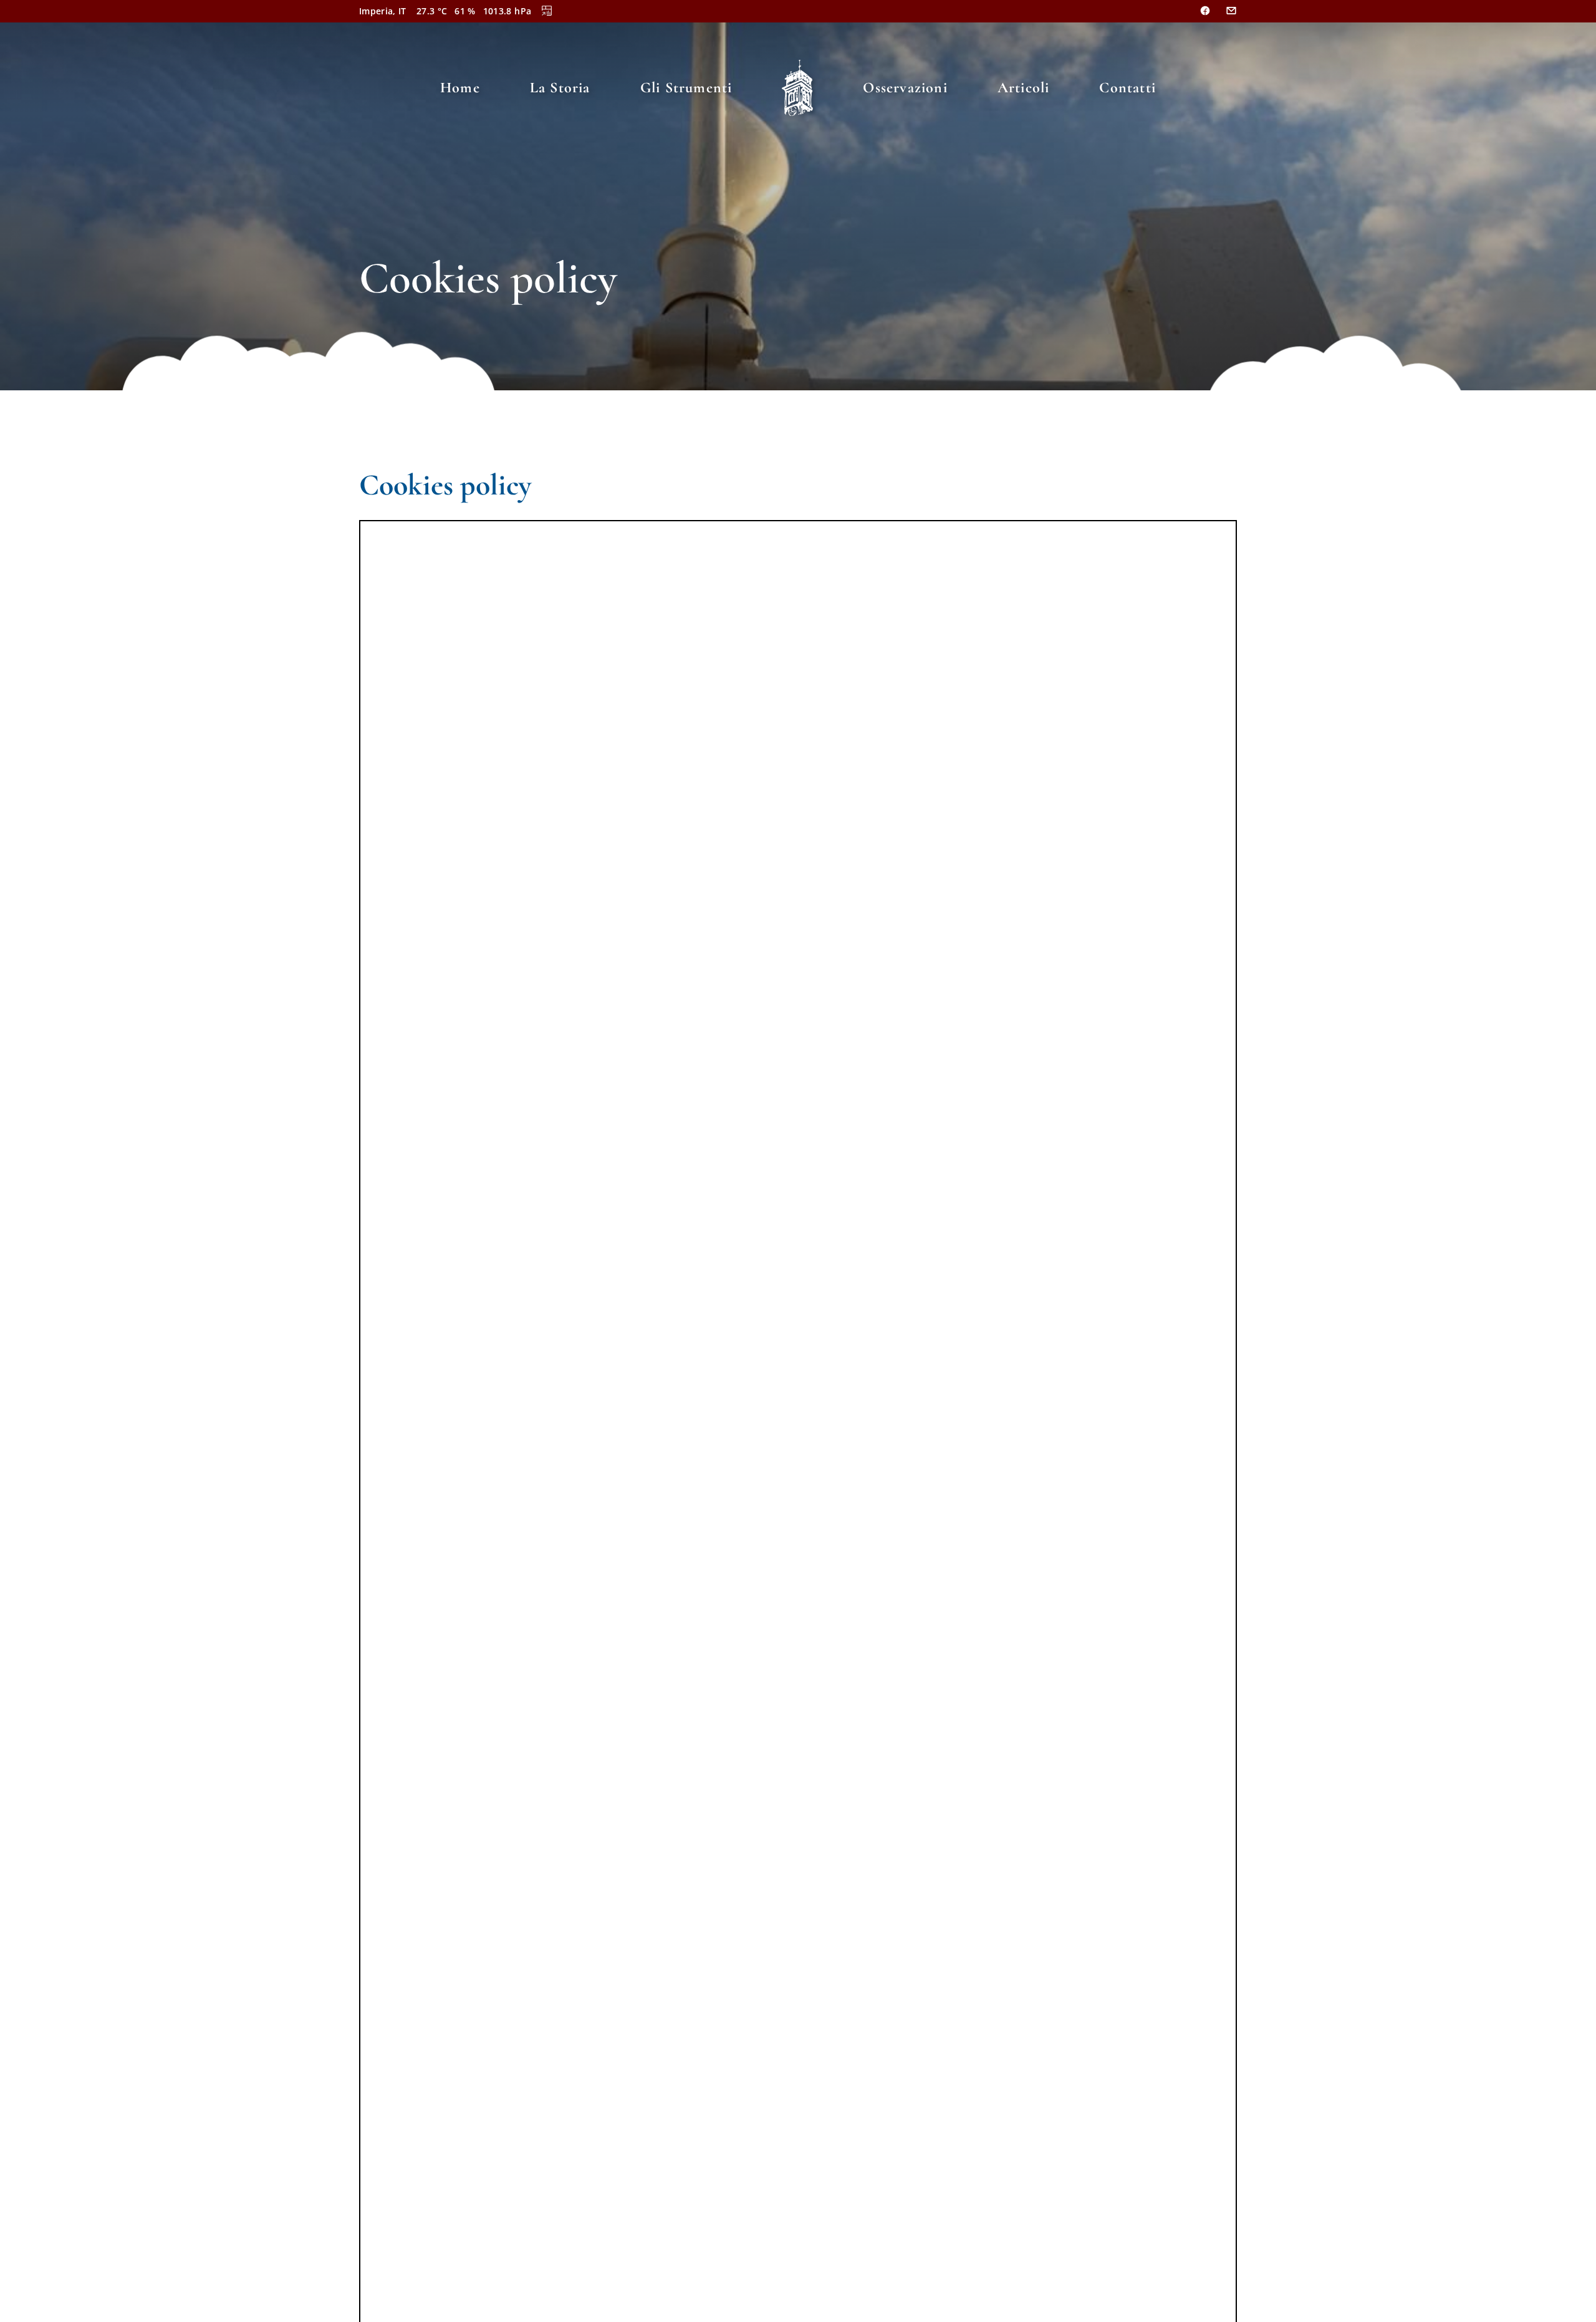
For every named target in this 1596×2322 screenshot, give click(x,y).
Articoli (1024, 88)
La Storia (560, 88)
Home (460, 88)
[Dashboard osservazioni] (547, 11)
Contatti (1127, 88)
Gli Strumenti (686, 88)
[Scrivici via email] (1231, 11)
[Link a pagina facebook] (1205, 11)
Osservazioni (905, 88)
